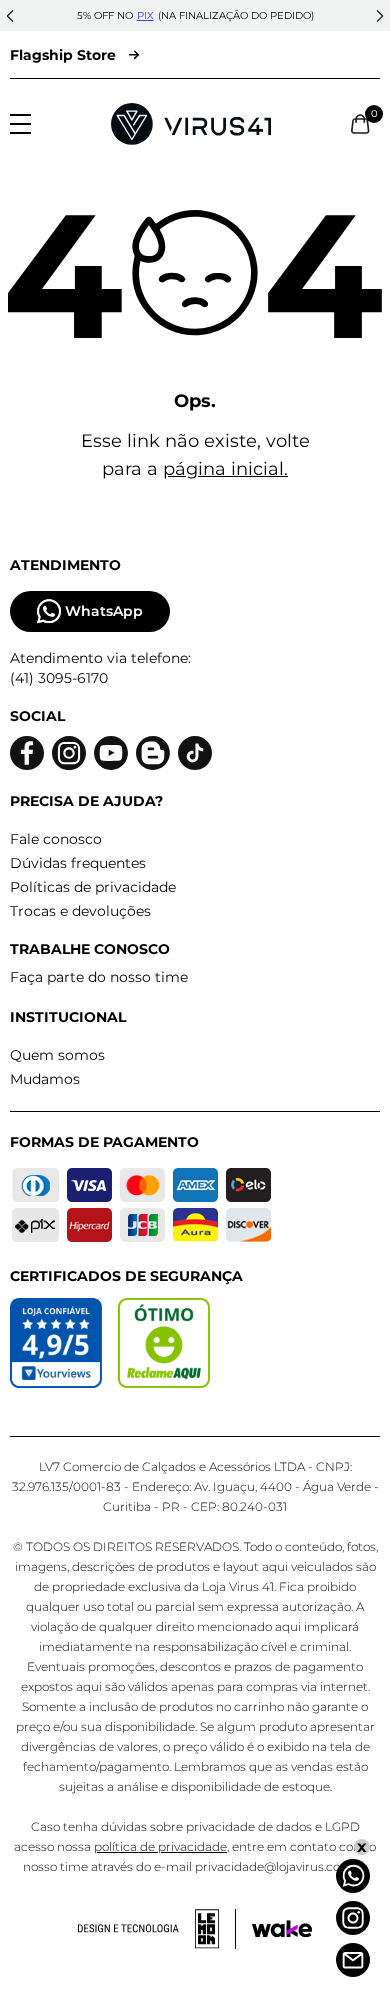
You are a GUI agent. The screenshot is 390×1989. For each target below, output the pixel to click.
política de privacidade (160, 1846)
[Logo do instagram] (69, 753)
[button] (10, 16)
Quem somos (57, 1055)
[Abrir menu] (20, 124)
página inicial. (225, 469)
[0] (360, 124)
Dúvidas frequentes (78, 863)
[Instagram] (353, 1918)
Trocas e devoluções (80, 911)
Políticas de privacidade (93, 887)
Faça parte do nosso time (99, 977)
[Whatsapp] (353, 1876)
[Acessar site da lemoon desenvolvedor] (157, 1929)
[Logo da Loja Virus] (191, 124)
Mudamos (45, 1079)
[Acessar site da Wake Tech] (282, 1929)
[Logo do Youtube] (111, 753)
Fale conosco (56, 839)
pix (145, 15)
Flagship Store (63, 55)
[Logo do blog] (153, 753)
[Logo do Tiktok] (195, 753)
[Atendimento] (353, 1960)
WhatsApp (104, 611)
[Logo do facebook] (27, 753)
